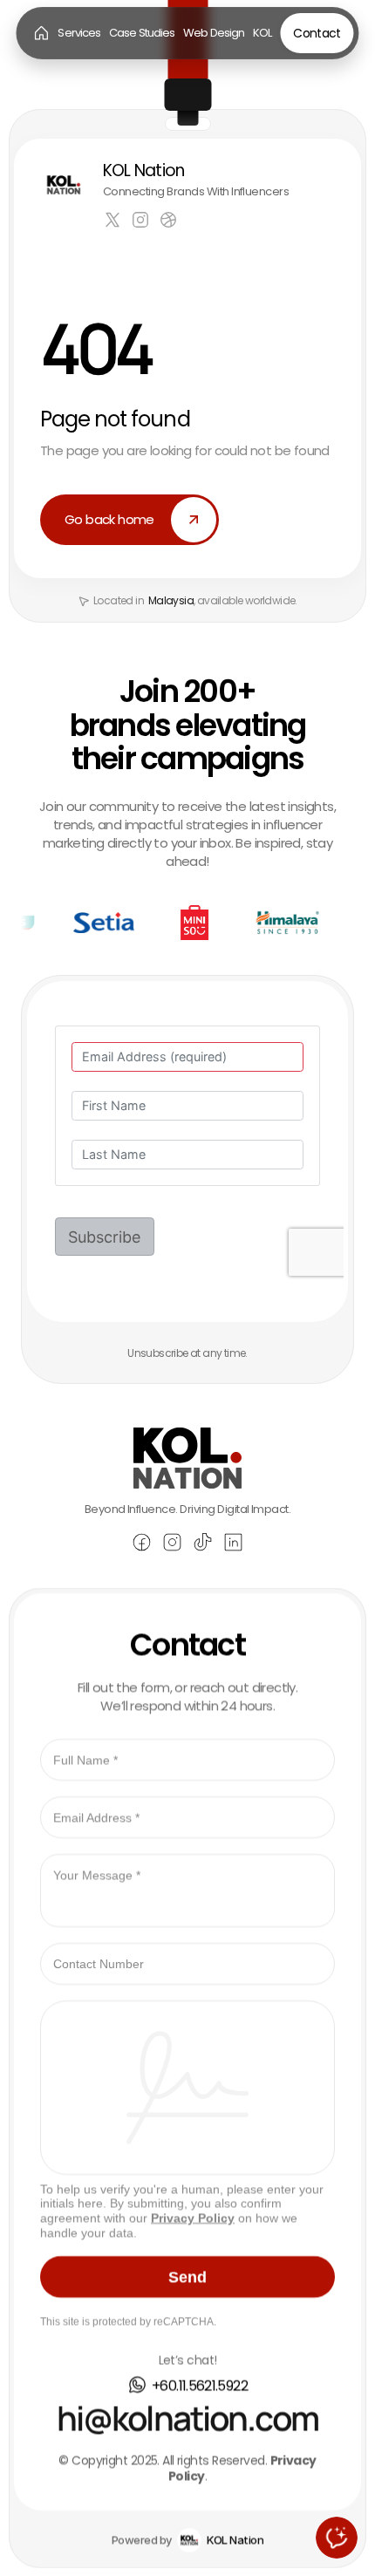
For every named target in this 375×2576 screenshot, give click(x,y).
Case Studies (142, 33)
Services (79, 33)
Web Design (214, 33)
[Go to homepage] (41, 33)
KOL (262, 33)
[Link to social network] (112, 220)
